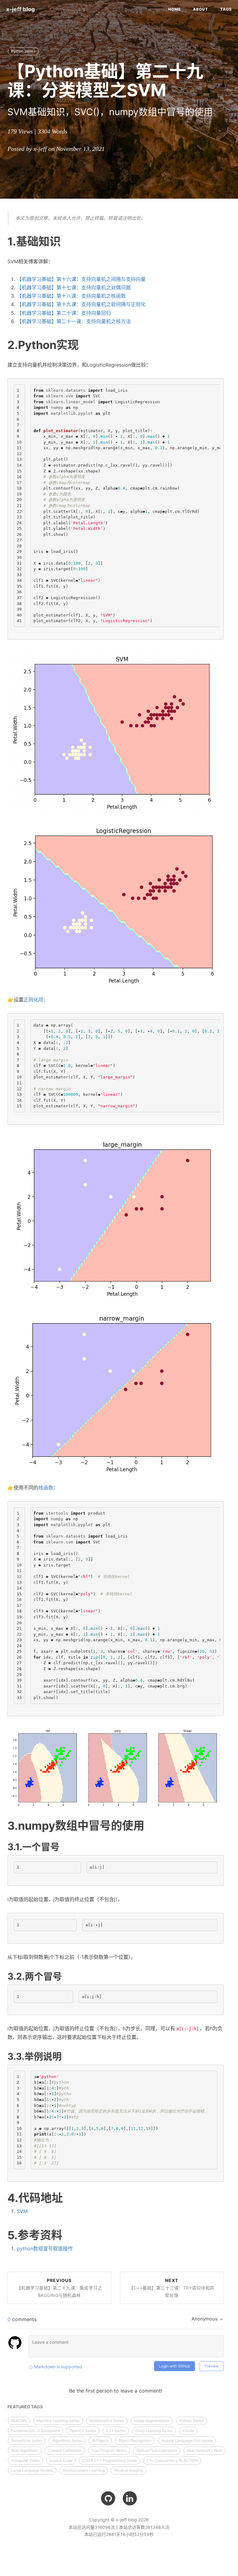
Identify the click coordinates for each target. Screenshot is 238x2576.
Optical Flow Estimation (157, 2450)
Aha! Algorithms (25, 2450)
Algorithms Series (67, 2440)
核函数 (46, 1488)
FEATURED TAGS (25, 2407)
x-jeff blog (21, 9)
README (19, 2421)
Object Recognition (135, 2440)
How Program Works (109, 2450)
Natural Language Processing (187, 2440)
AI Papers (100, 2440)
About (201, 9)
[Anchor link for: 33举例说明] (66, 2056)
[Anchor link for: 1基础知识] (66, 241)
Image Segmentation (152, 2421)
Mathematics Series (107, 2421)
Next (172, 2288)
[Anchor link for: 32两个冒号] (67, 1976)
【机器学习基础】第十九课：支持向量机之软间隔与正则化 (81, 304)
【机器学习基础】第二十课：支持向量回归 (64, 313)
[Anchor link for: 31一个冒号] (64, 1846)
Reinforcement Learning (84, 2470)
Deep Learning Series (154, 2431)
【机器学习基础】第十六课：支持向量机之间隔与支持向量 (81, 279)
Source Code (61, 2460)
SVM (22, 2211)
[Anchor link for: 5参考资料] (68, 2234)
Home (174, 9)
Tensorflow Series (27, 2440)
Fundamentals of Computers (35, 2431)
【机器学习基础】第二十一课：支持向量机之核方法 (74, 321)
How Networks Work (205, 2450)
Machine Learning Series (58, 2421)
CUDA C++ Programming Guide (109, 2460)
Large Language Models (32, 2470)
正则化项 (33, 1000)
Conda (188, 2431)
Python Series (23, 51)
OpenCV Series (83, 2431)
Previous (59, 2288)
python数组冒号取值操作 (45, 2248)
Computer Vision (25, 2460)
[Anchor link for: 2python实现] (84, 344)
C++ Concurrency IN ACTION (172, 2460)
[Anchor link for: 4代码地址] (69, 2197)
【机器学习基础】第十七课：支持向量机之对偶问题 (74, 287)
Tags (226, 9)
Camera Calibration (65, 2450)
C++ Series (116, 2431)
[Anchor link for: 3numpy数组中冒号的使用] (150, 1825)
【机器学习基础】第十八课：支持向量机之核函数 (71, 296)
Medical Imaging (129, 2470)
